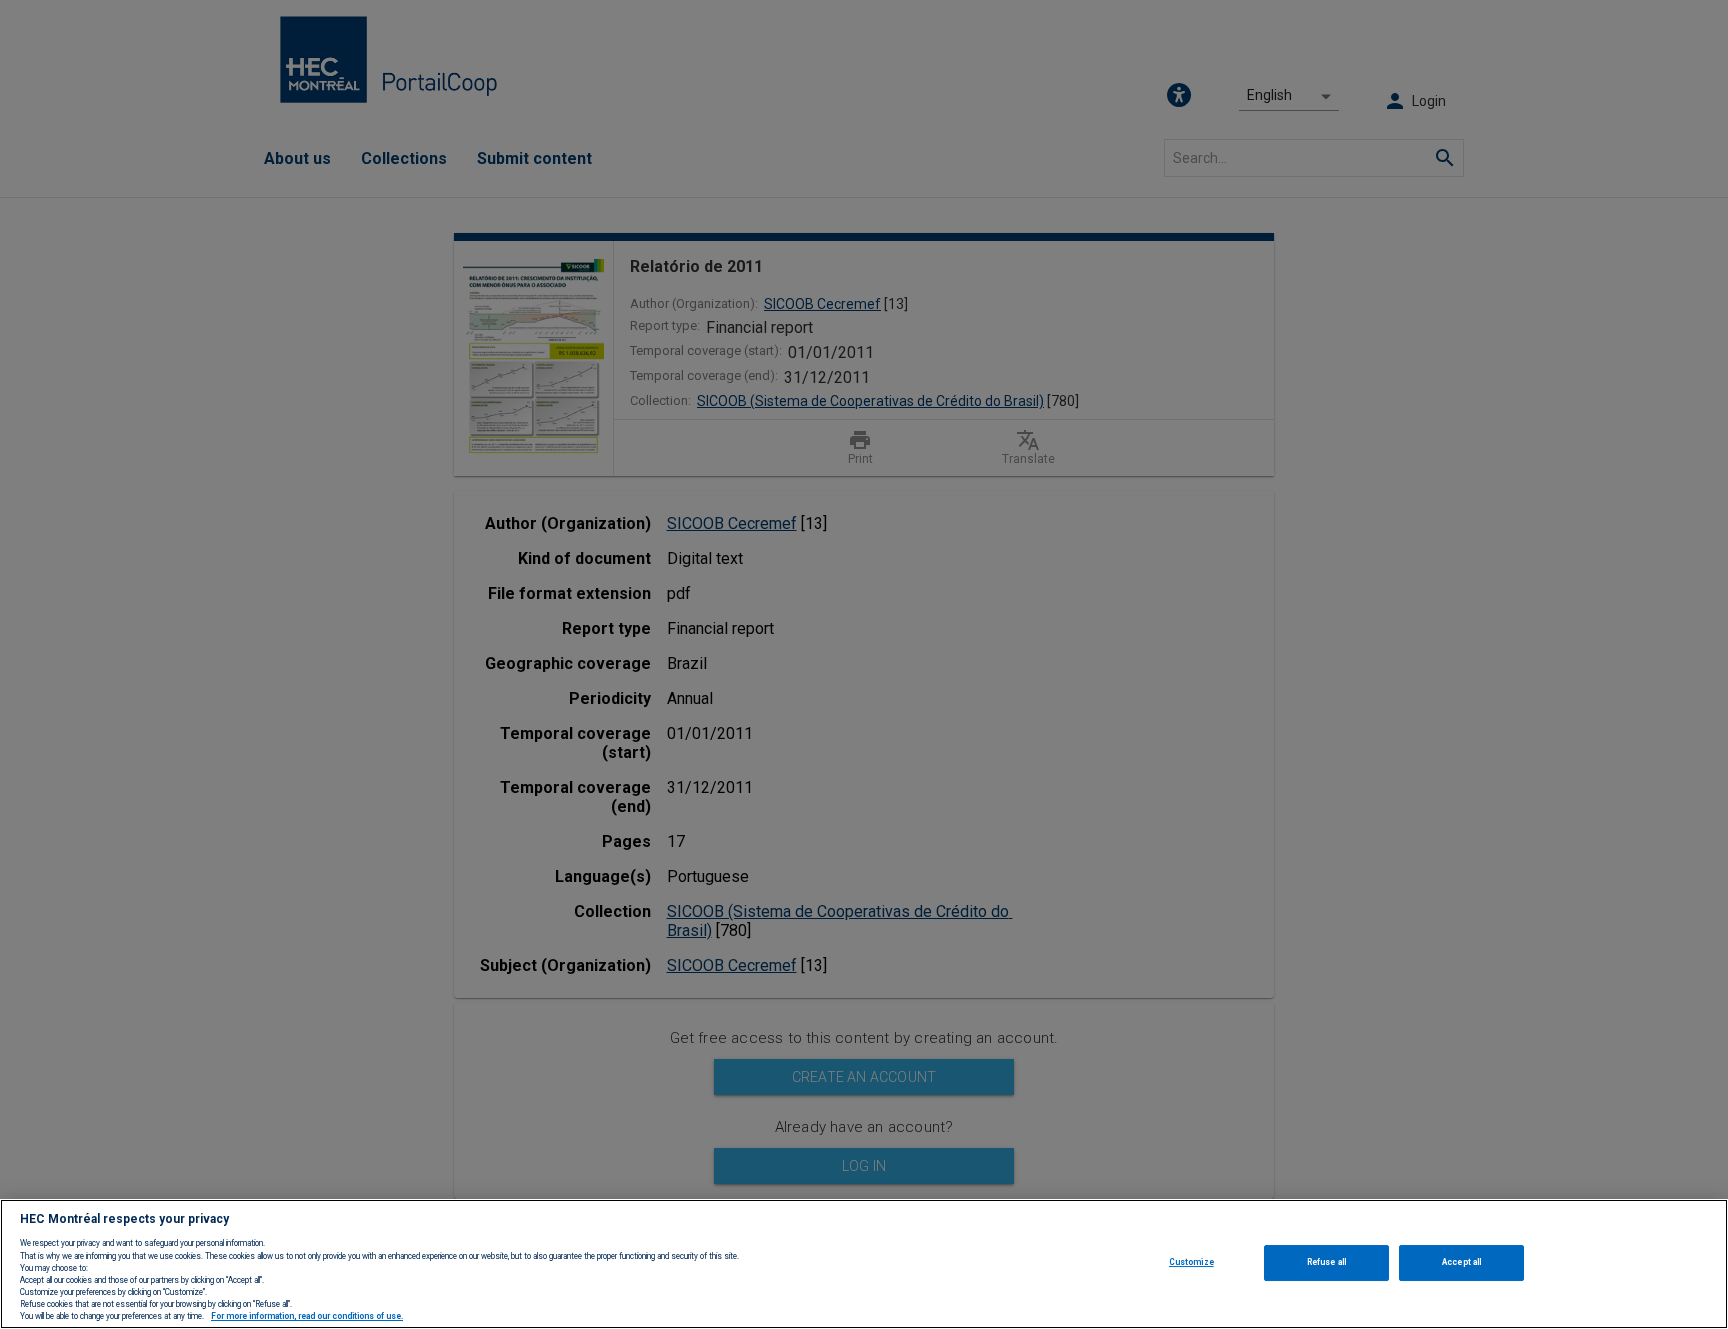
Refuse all (1326, 1262)
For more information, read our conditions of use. (307, 1317)
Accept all (1461, 1262)
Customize (1191, 1262)
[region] (864, 1264)
